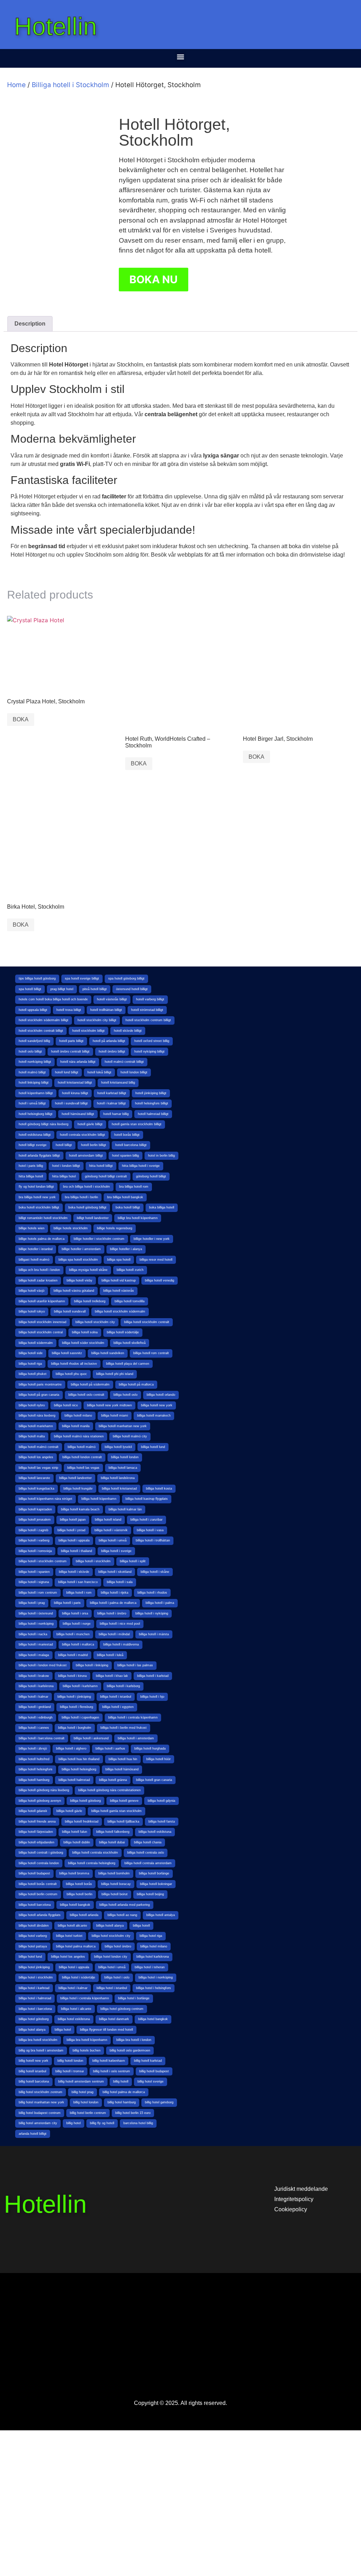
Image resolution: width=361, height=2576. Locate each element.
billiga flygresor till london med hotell (106, 2030)
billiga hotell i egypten (118, 1707)
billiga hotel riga (151, 1936)
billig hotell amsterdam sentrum (81, 2081)
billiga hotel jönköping (34, 1967)
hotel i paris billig (31, 1166)
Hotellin (56, 26)
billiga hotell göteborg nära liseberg (44, 1790)
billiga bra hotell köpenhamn (87, 2040)
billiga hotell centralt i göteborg (41, 1853)
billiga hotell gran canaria (154, 1780)
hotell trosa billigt (69, 1010)
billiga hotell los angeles (36, 1457)
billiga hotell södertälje (123, 1332)
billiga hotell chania (148, 1842)
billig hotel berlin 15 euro (133, 2113)
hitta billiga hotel (64, 1176)
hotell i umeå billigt (32, 1103)
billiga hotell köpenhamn (99, 1499)
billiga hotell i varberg (34, 1540)
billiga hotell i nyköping (152, 1613)
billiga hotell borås (79, 1884)
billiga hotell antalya (161, 1915)
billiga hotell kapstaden (35, 1509)
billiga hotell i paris (67, 1603)
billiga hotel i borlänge (134, 1998)
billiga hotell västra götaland (74, 1291)
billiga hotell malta (32, 1436)
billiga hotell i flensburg (77, 1707)
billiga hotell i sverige (116, 1551)
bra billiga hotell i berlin (81, 1197)
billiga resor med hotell (156, 1260)
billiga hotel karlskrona (153, 1957)
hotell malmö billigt (32, 1072)
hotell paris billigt (71, 1041)
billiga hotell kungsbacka (36, 1489)
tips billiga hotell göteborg (37, 978)
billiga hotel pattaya (33, 1946)
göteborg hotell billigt (151, 1176)
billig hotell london (70, 2061)
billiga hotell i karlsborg (123, 1686)
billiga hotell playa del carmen (128, 1364)
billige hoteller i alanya (126, 1249)
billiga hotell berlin (79, 1894)
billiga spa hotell (119, 1260)
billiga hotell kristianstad (119, 1489)
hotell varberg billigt (150, 999)
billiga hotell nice (66, 1405)
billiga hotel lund (30, 1957)
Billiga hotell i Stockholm (71, 85)
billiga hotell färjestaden (36, 1832)
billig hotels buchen (87, 2050)
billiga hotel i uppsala (74, 1967)
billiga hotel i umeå (112, 1967)
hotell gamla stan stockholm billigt (137, 1124)
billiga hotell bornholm (114, 1873)
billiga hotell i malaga (34, 1655)
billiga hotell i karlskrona (36, 1686)
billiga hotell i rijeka (115, 1593)
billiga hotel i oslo (117, 1977)
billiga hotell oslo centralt (86, 1395)
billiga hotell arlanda (84, 1915)
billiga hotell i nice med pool (120, 1624)
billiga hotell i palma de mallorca (113, 1603)
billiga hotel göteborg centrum (122, 2009)
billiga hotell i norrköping (36, 1624)
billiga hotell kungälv (78, 1489)
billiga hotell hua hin (123, 1759)
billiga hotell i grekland (35, 1707)
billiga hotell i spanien (34, 1572)
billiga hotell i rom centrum (38, 1593)
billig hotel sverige (151, 2081)
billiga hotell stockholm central (41, 1332)
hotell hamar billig (116, 1114)
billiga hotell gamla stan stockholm (117, 1811)
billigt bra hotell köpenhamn (138, 1218)
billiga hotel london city (111, 1957)
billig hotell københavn (109, 2061)
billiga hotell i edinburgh (36, 1717)
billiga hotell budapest (34, 1873)
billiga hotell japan (73, 1520)
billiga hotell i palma (160, 1603)
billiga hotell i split (133, 1561)
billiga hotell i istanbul (116, 1697)
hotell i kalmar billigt (111, 1103)
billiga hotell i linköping (92, 1665)
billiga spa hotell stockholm (78, 1260)
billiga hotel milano (154, 1946)
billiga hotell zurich (130, 1270)
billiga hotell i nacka (33, 1634)
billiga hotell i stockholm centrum (43, 1561)
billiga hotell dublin (77, 1842)
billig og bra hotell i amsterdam (41, 2050)
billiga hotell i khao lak (112, 1676)
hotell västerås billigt (112, 999)
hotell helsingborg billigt (36, 1114)
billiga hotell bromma (74, 1873)
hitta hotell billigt (101, 1166)
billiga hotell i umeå (113, 1540)
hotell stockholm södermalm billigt (44, 1020)
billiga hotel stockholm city (111, 1936)
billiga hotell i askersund (91, 1738)
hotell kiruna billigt (75, 1093)
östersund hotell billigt (132, 989)
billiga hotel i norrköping (156, 1977)
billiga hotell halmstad (74, 1780)
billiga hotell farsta (162, 1822)
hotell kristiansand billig (118, 1083)
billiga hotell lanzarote (34, 1478)
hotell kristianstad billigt (75, 1083)
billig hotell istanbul (32, 2071)
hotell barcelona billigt (131, 1145)
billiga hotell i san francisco (78, 1582)
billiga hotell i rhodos (152, 1593)
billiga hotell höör (158, 1759)
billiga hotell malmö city (130, 1436)
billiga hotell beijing (150, 1894)
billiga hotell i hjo (152, 1697)
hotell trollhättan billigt (106, 1010)
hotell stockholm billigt (88, 1031)
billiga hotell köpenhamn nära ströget (45, 1499)
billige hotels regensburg (115, 1228)
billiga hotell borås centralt (38, 1884)
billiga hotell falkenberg (113, 1832)
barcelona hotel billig (138, 2123)
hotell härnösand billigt (78, 1114)
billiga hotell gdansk (33, 1811)
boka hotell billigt (128, 1207)
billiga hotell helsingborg (79, 1769)
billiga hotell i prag (32, 1603)
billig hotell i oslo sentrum (112, 2071)
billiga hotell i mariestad (36, 1644)
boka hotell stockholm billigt (39, 1207)
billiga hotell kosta (159, 1489)
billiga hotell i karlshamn (80, 1686)
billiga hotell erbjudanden (36, 1842)
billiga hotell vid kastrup (119, 1280)
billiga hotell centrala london (39, 1863)
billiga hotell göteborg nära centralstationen (109, 1790)
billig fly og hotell (102, 2123)
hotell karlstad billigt (112, 1093)
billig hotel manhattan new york (41, 2102)
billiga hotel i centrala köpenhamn (85, 1998)
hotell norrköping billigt (35, 1062)
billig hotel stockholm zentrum (41, 2092)
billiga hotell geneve (124, 1801)
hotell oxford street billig (152, 1041)
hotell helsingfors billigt (152, 1103)
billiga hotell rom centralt (151, 1353)
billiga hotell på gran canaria (39, 1395)
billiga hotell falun (75, 1832)
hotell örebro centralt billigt (70, 1051)
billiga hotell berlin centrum (38, 1894)
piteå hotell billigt (95, 989)
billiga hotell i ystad (71, 1530)
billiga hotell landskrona (118, 1478)
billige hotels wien (32, 1228)
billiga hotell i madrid (73, 1655)
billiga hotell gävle (69, 1811)
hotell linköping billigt (34, 1083)
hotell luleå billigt (99, 1072)
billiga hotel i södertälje (79, 1977)
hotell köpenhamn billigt (36, 1093)
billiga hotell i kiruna (72, 1676)
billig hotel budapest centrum (40, 2113)
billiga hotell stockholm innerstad (42, 1322)
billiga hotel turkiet (69, 1936)
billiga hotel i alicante (76, 2009)
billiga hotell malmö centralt (39, 1447)
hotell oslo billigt (30, 1051)
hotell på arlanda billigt (109, 1041)
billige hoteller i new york (152, 1239)
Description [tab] (30, 324)
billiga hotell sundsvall (70, 1311)
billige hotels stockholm (71, 1228)
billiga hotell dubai (112, 1842)
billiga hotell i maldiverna (121, 1644)
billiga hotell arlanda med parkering (125, 1905)
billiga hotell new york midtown (109, 1405)
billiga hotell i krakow (34, 1676)
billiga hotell (141, 1926)
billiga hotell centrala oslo (146, 1853)
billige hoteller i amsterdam (81, 1249)
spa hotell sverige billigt (82, 978)
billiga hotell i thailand (77, 1551)
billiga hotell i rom (79, 1593)
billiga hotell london (125, 1457)
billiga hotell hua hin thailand (79, 1759)
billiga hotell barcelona (35, 1905)
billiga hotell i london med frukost (43, 1665)
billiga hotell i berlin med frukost (124, 1728)
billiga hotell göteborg (85, 1801)
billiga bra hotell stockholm (38, 2040)
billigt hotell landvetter (93, 1218)
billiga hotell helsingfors (36, 1769)
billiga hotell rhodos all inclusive (74, 1364)
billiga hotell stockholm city (95, 1322)
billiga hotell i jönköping (74, 1697)
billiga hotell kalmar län (125, 1509)
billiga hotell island (108, 1520)
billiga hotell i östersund (36, 1613)
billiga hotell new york (157, 1405)
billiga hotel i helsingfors (154, 1988)
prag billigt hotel (62, 989)
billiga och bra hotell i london (39, 1270)
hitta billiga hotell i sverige (141, 1166)
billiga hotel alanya (32, 2030)
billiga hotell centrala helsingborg (92, 1863)
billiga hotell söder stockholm (83, 1343)
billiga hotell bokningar (156, 1884)
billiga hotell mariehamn (36, 1426)
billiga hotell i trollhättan (153, 1540)
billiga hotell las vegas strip (38, 1468)
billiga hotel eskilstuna (74, 2019)
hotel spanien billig (126, 1156)
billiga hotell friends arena (37, 1822)
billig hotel (74, 2123)
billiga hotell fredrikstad (82, 1822)
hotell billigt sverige (33, 1145)
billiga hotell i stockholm (93, 1561)
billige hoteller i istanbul (36, 1249)
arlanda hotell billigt (33, 2134)
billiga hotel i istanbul (112, 1988)
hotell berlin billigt (94, 1145)
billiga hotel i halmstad (35, 1998)
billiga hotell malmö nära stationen (79, 1436)
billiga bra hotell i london (134, 2040)
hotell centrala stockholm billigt (82, 1135)
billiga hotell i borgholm (75, 1728)
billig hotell (121, 2081)
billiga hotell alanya (110, 1926)
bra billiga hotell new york (37, 1197)
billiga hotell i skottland (115, 1572)
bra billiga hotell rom (134, 1187)
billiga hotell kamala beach (80, 1509)
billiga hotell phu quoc (71, 1374)
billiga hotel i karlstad (34, 1988)
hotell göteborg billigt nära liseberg (44, 1124)
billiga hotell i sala (120, 1582)
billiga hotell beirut (115, 1894)
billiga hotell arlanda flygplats (40, 1915)
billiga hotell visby (79, 1280)
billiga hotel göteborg (34, 2019)
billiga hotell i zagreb (33, 1530)
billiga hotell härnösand (122, 1769)
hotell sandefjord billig (34, 1041)
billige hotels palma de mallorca (42, 1239)
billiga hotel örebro (118, 1946)
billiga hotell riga (30, 1364)
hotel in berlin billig (161, 1156)
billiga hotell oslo (126, 1395)
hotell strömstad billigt (147, 1010)
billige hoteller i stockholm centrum (99, 1239)
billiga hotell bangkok (75, 1905)
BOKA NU (154, 279)
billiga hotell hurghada (150, 1748)
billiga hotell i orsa (75, 1613)
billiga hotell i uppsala (74, 1540)
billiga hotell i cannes (34, 1728)
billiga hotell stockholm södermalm (120, 1311)
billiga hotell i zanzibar (146, 1520)
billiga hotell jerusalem (35, 1520)
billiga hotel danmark (114, 2019)
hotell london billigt (134, 1072)
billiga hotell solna (85, 1332)
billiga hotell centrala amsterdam (148, 1863)
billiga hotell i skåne (155, 1572)
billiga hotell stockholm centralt (147, 1322)
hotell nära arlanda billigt (78, 1062)
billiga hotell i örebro (112, 1613)
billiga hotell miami (115, 1416)
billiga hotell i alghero (71, 1748)
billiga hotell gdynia (161, 1801)
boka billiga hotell (162, 1207)
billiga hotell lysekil (118, 1447)
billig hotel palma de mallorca (124, 2092)
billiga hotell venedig (160, 1280)
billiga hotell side (31, 1353)
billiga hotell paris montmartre (40, 1384)
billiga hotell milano (78, 1416)
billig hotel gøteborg (159, 2102)
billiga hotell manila (76, 1426)
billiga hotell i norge (77, 1624)
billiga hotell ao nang (122, 1915)
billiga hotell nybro (32, 1405)
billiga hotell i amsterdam (136, 1738)
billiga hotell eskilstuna (155, 1832)
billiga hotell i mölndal (114, 1634)
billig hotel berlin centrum (88, 2113)
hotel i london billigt (66, 1166)
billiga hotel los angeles (68, 1957)
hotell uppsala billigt (33, 1010)
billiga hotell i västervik (111, 1530)
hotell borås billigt (127, 1135)
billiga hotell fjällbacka (123, 1822)
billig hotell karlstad (148, 2061)
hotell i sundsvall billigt (71, 1103)
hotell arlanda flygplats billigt (39, 1156)
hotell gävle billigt (90, 1124)
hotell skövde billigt (128, 1031)
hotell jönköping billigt (151, 1093)
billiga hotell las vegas (83, 1468)
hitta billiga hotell (31, 1176)
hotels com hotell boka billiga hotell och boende (53, 999)
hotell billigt (64, 1145)
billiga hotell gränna (113, 1780)
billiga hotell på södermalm (90, 1384)
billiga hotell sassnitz (67, 1353)
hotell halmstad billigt (153, 1114)
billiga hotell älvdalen (34, 1926)
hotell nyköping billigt (149, 1051)
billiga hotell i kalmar (33, 1697)
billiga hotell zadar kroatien (38, 1280)
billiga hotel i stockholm (36, 1977)
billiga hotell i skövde (74, 1572)
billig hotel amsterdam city (38, 2123)
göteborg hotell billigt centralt (106, 1176)
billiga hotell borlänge (154, 1873)
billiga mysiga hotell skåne (88, 1270)
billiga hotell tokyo (32, 1311)
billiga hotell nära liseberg (37, 1416)
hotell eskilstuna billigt (35, 1135)
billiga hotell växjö (32, 1291)
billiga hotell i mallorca (78, 1644)
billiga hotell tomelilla (130, 1301)
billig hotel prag (82, 2092)
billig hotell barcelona (34, 2081)
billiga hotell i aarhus (110, 1748)
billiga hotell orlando (161, 1395)
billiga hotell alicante (72, 1926)
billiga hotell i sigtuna (34, 1582)
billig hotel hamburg (122, 2102)
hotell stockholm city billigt (97, 1020)
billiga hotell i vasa (150, 1530)
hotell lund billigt (67, 1072)
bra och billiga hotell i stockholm (87, 1187)
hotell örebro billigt (112, 1051)
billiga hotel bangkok (153, 2019)
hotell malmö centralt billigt (124, 1062)
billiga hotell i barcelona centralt (42, 1738)
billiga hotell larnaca (123, 1468)
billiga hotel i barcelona (35, 2009)
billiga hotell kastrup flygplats (147, 1499)
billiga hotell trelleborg (90, 1301)
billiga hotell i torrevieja (35, 1551)
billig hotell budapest (154, 2071)
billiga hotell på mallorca (136, 1384)
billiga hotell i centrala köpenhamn (133, 1717)
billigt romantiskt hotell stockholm (43, 1218)
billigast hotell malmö (34, 1260)
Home (16, 85)
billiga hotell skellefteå (130, 1343)
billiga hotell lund (153, 1447)
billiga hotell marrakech (154, 1416)
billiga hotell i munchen (73, 1634)
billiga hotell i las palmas (135, 1665)
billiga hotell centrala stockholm (95, 1853)
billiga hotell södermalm (36, 1343)
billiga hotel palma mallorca (76, 1946)
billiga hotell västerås (119, 1291)
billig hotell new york (33, 2061)
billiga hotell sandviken (108, 1353)
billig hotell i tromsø (70, 2071)
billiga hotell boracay (116, 1884)
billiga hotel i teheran (150, 1967)
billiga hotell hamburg (34, 1780)
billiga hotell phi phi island (115, 1374)
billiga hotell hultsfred (34, 1759)
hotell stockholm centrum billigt (148, 1020)
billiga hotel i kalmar (73, 1988)
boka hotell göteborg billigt (87, 1207)
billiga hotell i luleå (110, 1655)
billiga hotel (63, 2030)
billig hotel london (86, 2102)
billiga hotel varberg (33, 1936)
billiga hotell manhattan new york (123, 1426)
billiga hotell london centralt (82, 1457)
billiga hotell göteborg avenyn (40, 1801)
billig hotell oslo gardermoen (130, 2050)
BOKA (21, 719)
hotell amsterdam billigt (86, 1156)
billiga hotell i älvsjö (33, 1748)
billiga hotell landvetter (75, 1478)
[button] (181, 57)
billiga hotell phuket (33, 1374)
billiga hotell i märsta (154, 1634)
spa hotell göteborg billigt (126, 978)
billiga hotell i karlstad (153, 1676)
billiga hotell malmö (82, 1447)
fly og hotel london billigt (36, 1187)
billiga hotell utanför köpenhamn (42, 1301)
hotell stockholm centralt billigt (41, 1031)
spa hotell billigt (30, 989)
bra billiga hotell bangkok (125, 1197)
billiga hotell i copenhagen (80, 1717)
